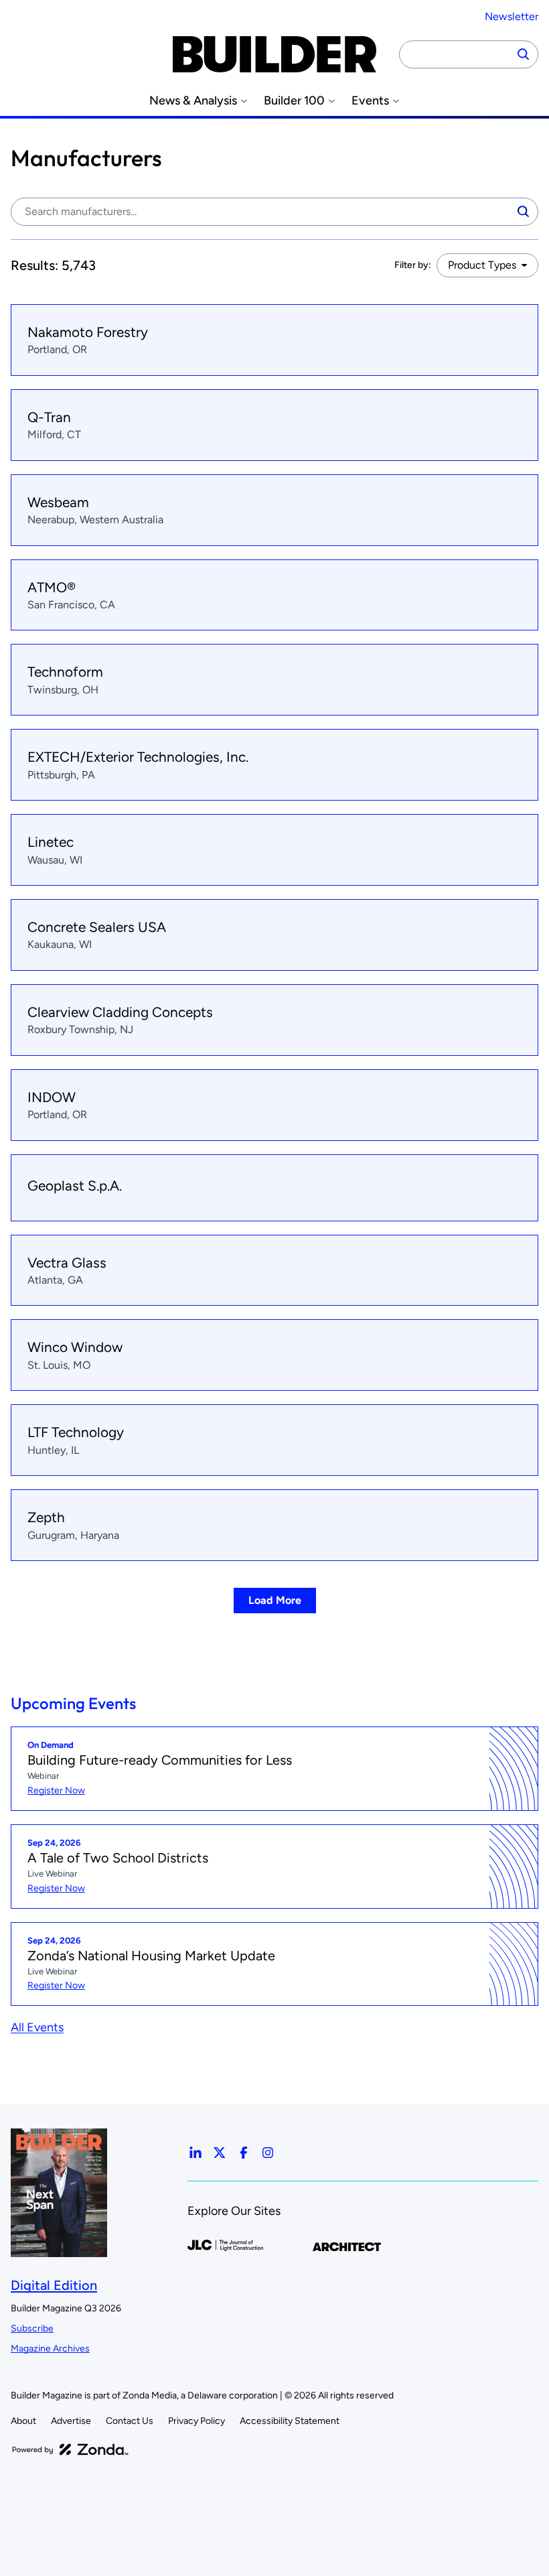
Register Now (56, 1790)
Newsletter (512, 16)
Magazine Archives (50, 2349)
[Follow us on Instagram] (268, 2153)
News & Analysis (193, 101)
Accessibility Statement (290, 2421)
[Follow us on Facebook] (244, 2153)
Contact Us (130, 2421)
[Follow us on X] (220, 2153)
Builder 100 (294, 101)
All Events (37, 2027)
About (23, 2421)
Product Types (482, 265)
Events (370, 101)
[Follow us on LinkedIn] (195, 2153)
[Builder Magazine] (274, 54)
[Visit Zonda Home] (70, 2449)
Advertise (71, 2421)
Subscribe (32, 2328)
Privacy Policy (197, 2421)
